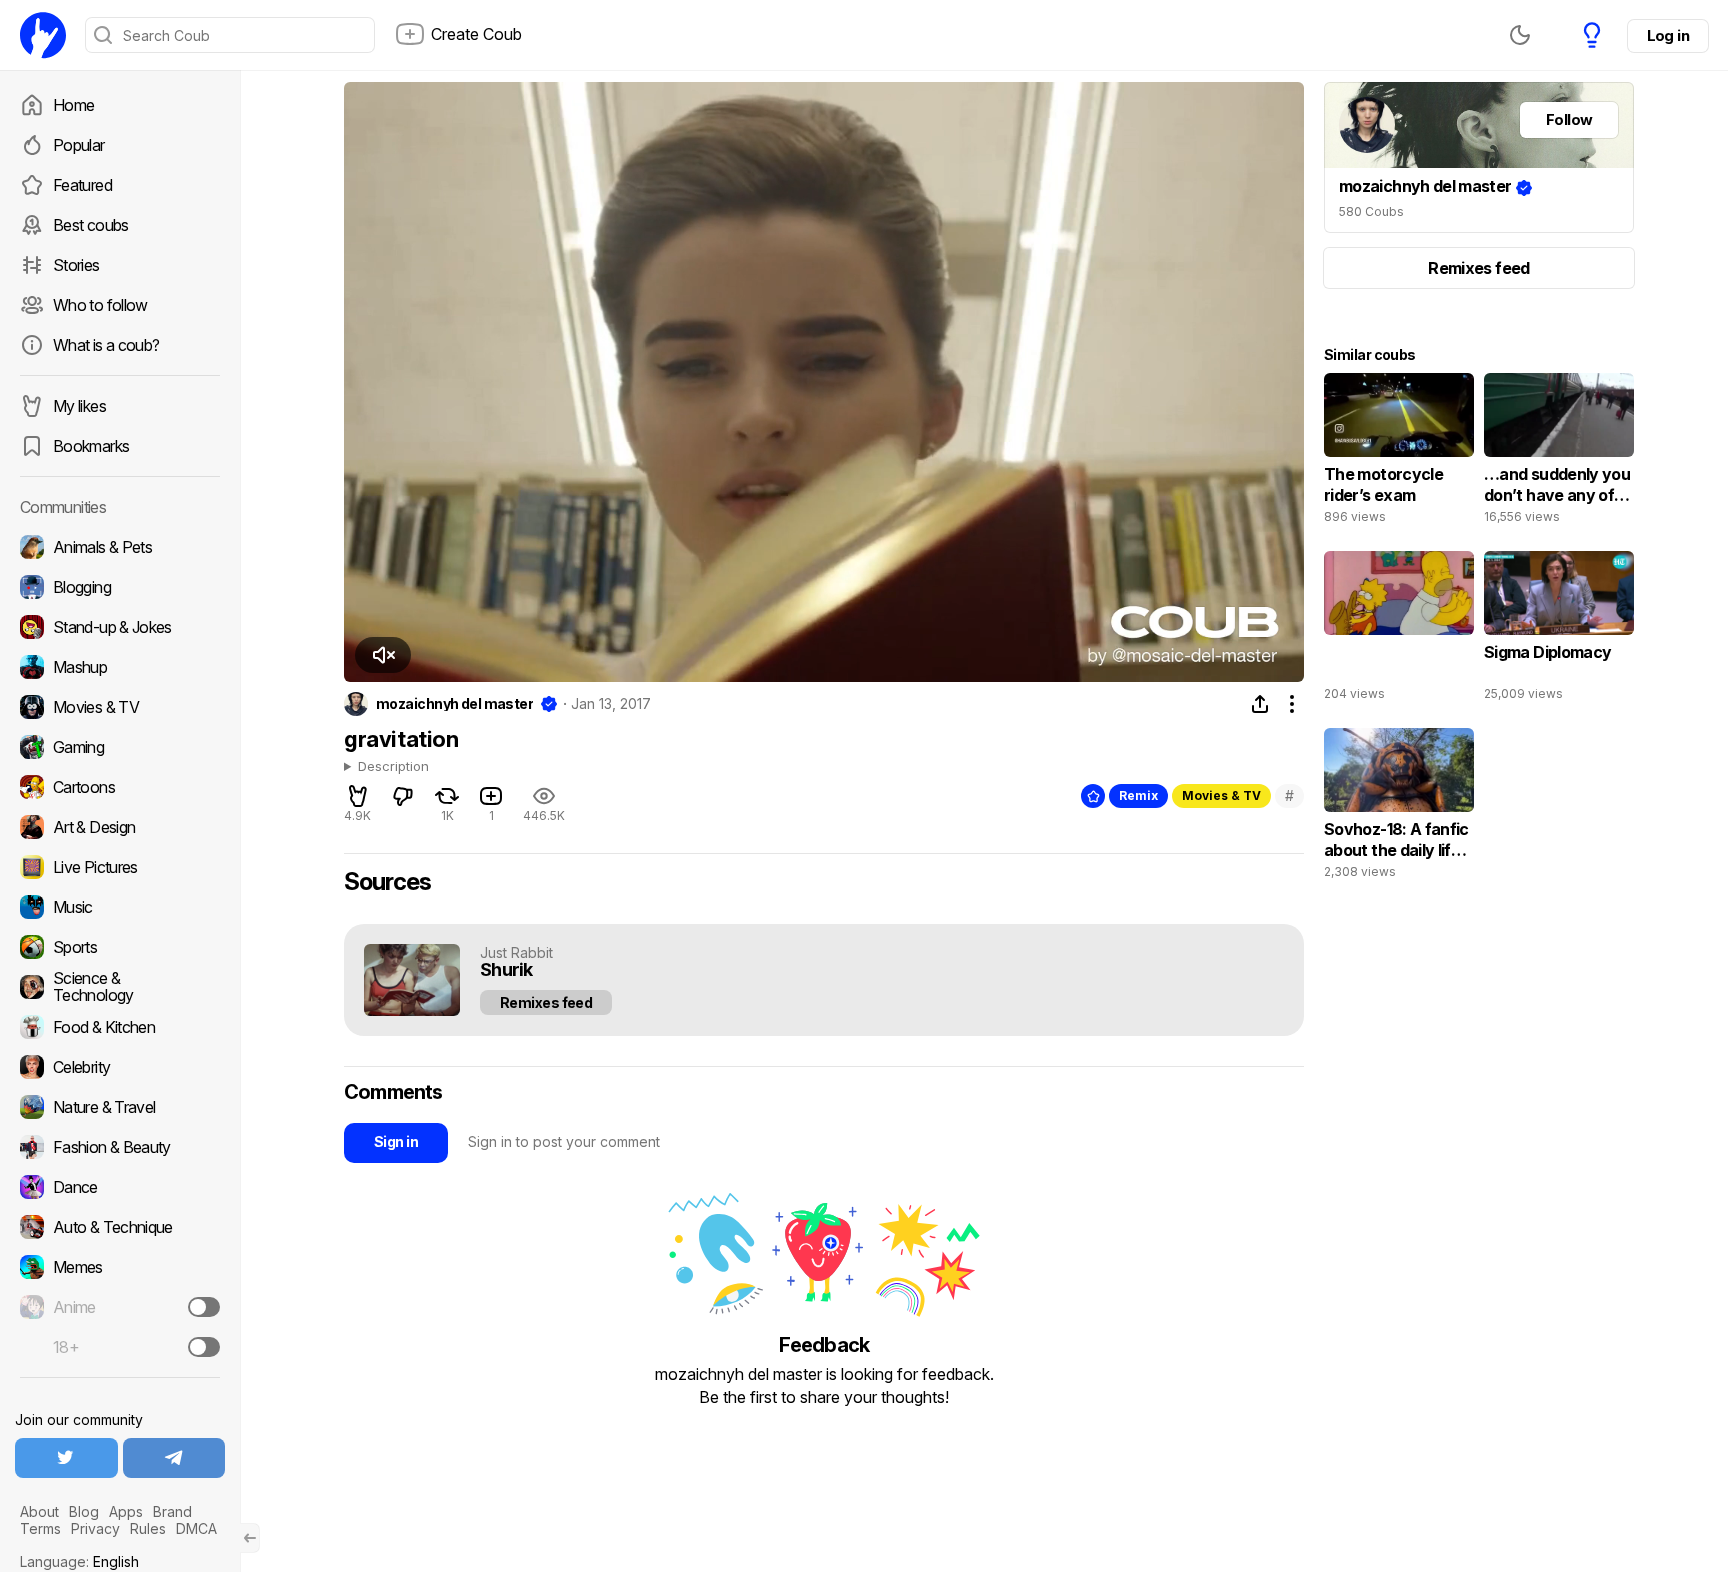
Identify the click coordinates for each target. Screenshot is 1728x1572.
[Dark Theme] (1520, 35)
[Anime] (120, 1307)
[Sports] (120, 947)
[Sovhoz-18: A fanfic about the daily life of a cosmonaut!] (1399, 808)
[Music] (120, 907)
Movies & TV (1221, 795)
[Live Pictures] (120, 867)
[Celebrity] (120, 1067)
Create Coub (476, 34)
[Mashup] (120, 667)
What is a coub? (106, 345)
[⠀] (1399, 631)
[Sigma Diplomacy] (1559, 631)
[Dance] (120, 1187)
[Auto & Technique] (120, 1227)
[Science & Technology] (120, 987)
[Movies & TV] (120, 707)
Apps (126, 1511)
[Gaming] (120, 747)
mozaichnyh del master (454, 704)
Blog (84, 1511)
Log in (1668, 35)
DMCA (196, 1528)
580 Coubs (1371, 211)
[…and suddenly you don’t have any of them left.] (1559, 453)
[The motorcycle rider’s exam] (1399, 453)
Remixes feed (546, 1002)
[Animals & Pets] (120, 547)
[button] (383, 655)
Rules (148, 1528)
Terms (40, 1528)
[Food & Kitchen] (120, 1027)
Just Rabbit (516, 952)
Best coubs (91, 225)
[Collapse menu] (250, 1538)
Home (73, 105)
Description (393, 767)
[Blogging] (120, 587)
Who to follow (100, 305)
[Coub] (43, 35)
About (39, 1511)
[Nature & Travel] (120, 1107)
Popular (79, 145)
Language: (79, 1561)
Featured (82, 185)
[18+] (204, 1347)
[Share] (1260, 704)
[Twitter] (66, 1458)
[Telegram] (174, 1458)
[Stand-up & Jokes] (120, 627)
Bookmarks (91, 446)
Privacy (95, 1528)
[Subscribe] (204, 1307)
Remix (1138, 795)
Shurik (506, 970)
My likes (79, 406)
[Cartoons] (120, 787)
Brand (172, 1511)
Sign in (396, 1141)
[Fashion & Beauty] (120, 1147)
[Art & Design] (120, 827)
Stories (76, 265)
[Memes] (120, 1267)
